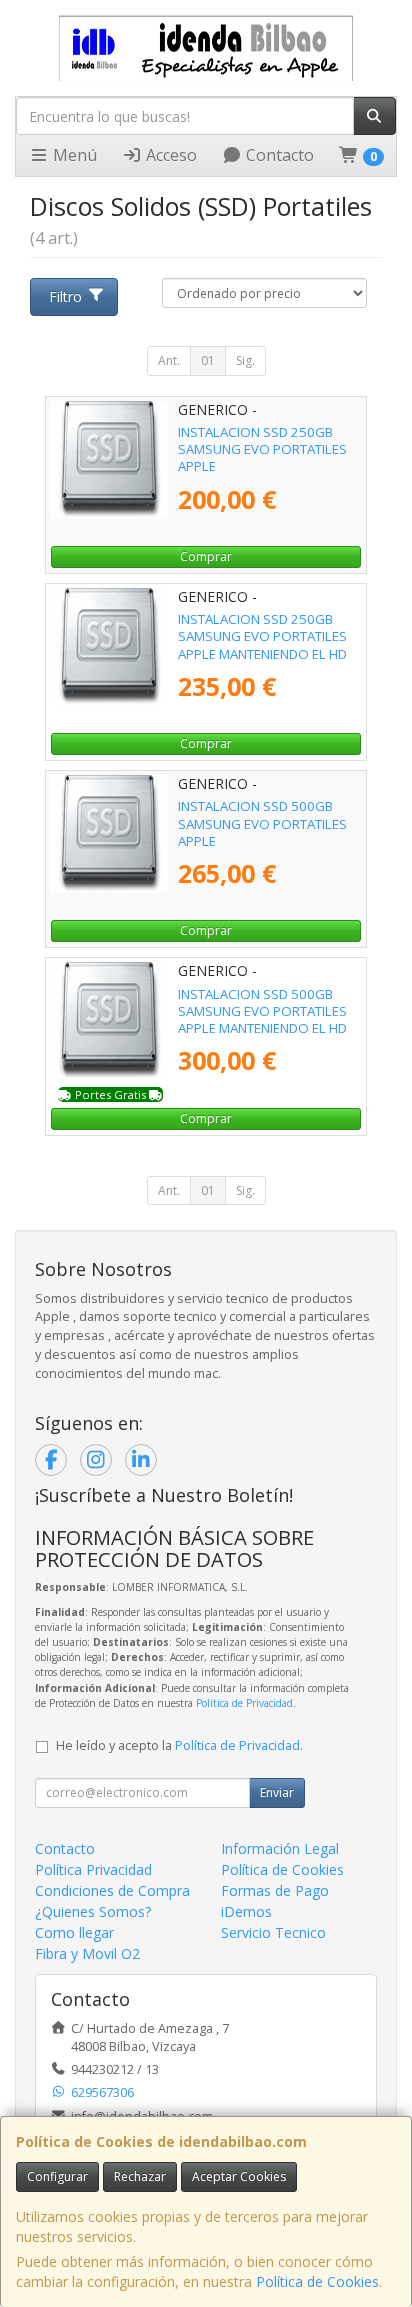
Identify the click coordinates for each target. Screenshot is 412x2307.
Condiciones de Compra (112, 1890)
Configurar (57, 2176)
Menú (73, 155)
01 (208, 360)
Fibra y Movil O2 (87, 1953)
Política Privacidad (93, 1869)
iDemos (246, 1911)
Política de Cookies (317, 2281)
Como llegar (74, 1932)
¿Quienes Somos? (93, 1911)
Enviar (277, 1792)
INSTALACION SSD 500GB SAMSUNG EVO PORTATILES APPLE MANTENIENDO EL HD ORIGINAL (262, 1020)
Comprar (206, 556)
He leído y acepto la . (179, 1745)
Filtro (65, 296)
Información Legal (280, 1848)
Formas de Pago (275, 1890)
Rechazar (140, 2176)
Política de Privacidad (244, 1703)
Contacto (278, 155)
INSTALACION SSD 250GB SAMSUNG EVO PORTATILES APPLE (262, 449)
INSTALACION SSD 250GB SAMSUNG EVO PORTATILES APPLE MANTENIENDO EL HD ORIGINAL (262, 645)
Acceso (169, 155)
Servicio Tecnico (273, 1932)
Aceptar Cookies (239, 2176)
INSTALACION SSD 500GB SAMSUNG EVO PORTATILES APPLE (262, 823)
